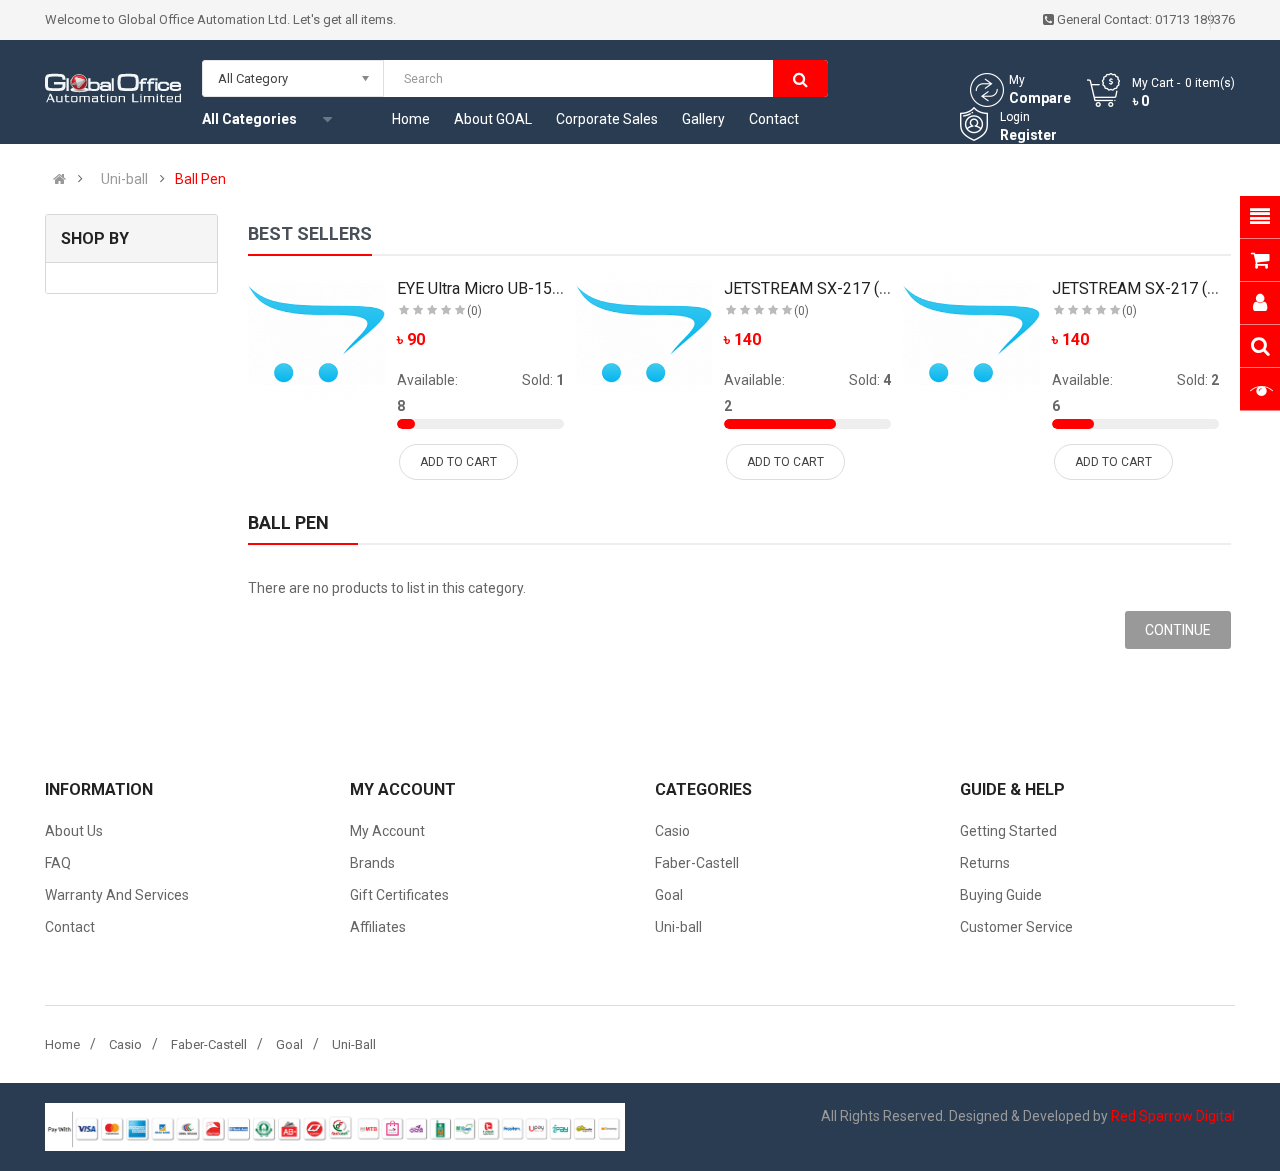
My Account (387, 831)
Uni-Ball (354, 1044)
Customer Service (1016, 927)
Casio (672, 831)
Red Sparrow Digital (1173, 1116)
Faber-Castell (697, 863)
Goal (669, 895)
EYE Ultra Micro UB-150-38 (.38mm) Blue (539, 288)
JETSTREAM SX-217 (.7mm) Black (844, 288)
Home (62, 1044)
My (1017, 80)
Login (1015, 117)
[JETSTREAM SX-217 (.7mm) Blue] (971, 334)
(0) (474, 311)
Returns (985, 863)
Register (1028, 135)
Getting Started (1008, 831)
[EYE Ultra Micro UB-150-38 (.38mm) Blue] (316, 334)
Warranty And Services (117, 895)
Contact (70, 927)
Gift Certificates (399, 895)
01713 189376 (1195, 19)
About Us (74, 831)
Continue (1178, 630)
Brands (372, 863)
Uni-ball (124, 179)
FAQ (58, 863)
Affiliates (378, 927)
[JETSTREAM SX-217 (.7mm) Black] (644, 334)
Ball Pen (200, 179)
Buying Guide (1001, 895)
